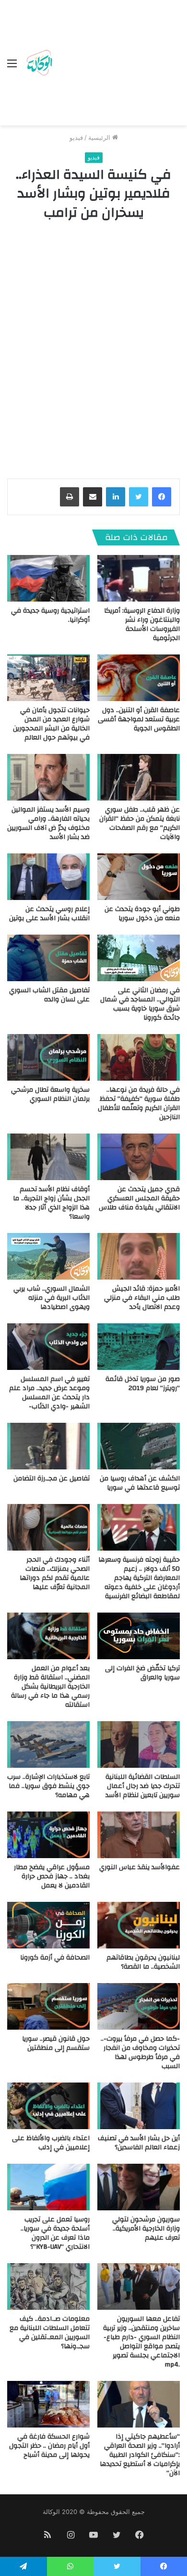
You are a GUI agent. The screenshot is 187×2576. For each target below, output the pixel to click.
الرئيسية (100, 137)
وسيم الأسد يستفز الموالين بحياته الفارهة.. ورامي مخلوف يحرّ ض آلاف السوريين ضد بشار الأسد (48, 823)
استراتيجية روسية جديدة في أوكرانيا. (50, 615)
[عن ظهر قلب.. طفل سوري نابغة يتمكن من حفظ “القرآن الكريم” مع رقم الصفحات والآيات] (139, 777)
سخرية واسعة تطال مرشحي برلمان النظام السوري (50, 1094)
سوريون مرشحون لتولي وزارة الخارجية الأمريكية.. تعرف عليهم (146, 2229)
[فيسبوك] (162, 497)
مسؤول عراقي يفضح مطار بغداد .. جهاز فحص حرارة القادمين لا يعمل (52, 1876)
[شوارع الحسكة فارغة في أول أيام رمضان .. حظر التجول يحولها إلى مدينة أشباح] (48, 2404)
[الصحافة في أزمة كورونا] (48, 1925)
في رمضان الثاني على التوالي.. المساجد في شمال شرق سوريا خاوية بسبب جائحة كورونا (140, 1004)
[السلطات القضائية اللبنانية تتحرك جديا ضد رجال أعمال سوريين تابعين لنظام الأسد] (139, 1744)
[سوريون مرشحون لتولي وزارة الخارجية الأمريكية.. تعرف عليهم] (139, 2187)
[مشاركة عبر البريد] (93, 497)
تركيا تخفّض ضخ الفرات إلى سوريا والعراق (142, 1673)
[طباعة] (70, 497)
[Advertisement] (117, 65)
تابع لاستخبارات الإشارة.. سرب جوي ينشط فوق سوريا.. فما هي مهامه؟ (48, 1786)
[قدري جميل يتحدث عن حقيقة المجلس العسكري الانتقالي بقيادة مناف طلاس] (139, 1157)
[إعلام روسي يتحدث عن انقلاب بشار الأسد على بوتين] (48, 877)
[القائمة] (12, 67)
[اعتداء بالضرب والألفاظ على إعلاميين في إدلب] (48, 2106)
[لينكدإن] (116, 497)
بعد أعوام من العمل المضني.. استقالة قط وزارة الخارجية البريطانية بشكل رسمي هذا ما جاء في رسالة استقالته (50, 1687)
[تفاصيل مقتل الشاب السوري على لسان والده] (48, 958)
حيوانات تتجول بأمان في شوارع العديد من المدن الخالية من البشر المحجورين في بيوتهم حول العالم (51, 724)
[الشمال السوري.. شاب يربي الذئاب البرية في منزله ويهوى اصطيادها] (48, 1256)
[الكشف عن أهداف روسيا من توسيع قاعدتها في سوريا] (139, 1446)
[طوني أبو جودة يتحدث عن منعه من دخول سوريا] (139, 877)
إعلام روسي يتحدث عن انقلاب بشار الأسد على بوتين (49, 914)
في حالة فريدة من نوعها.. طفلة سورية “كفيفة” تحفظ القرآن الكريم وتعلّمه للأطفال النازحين (139, 1103)
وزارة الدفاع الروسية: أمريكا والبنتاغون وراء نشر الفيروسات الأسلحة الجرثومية (142, 624)
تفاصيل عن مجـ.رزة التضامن (52, 1479)
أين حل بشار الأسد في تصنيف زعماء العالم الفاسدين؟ (139, 2143)
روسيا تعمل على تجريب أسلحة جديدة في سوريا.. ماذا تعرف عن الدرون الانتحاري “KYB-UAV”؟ (55, 2233)
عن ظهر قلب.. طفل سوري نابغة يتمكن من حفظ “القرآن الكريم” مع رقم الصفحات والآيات (140, 823)
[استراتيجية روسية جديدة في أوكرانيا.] (48, 578)
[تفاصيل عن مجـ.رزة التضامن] (48, 1446)
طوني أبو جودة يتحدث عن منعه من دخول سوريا (142, 914)
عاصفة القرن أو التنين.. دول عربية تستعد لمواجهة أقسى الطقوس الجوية (139, 719)
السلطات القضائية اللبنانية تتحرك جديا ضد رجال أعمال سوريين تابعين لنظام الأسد (143, 1786)
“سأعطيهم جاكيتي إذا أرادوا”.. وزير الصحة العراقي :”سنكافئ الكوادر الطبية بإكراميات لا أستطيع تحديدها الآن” (140, 2455)
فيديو (76, 137)
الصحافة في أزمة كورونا (55, 1958)
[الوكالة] (39, 63)
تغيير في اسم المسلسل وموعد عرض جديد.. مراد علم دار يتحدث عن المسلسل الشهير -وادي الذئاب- (49, 1393)
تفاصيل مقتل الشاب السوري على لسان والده (49, 995)
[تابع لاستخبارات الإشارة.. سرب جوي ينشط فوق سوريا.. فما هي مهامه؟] (48, 1744)
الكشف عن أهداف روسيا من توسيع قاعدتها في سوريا (140, 1483)
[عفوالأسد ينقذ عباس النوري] (139, 1835)
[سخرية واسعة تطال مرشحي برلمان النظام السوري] (48, 1057)
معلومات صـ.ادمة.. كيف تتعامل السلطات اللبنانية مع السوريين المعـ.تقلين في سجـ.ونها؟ (50, 2333)
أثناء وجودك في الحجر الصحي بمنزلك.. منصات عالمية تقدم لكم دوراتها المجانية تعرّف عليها (55, 1573)
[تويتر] (139, 497)
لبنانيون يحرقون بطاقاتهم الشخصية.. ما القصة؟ (143, 1962)
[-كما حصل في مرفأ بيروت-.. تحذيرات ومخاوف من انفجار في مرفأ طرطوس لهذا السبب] (139, 2006)
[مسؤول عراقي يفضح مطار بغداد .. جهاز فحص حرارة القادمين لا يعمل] (48, 1835)
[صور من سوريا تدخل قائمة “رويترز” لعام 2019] (139, 1347)
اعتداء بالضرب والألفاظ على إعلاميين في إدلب (51, 2143)
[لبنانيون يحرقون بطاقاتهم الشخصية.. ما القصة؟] (139, 1925)
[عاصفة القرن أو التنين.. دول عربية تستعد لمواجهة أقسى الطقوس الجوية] (139, 678)
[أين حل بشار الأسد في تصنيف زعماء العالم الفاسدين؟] (139, 2106)
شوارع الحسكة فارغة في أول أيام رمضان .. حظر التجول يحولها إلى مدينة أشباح (49, 2446)
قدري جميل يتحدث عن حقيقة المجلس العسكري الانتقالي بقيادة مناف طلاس (139, 1198)
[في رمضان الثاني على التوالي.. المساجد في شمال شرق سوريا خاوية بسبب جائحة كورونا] (139, 958)
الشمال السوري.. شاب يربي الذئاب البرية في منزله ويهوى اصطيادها (52, 1298)
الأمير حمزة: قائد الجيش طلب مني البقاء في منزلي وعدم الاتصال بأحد (142, 1298)
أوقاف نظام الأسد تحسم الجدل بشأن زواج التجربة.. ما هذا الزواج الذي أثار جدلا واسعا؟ (51, 1203)
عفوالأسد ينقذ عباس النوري (140, 1867)
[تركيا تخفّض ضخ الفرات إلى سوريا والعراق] (139, 1636)
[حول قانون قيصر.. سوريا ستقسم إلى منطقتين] (48, 2006)
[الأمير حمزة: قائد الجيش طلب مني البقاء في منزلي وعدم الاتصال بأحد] (139, 1256)
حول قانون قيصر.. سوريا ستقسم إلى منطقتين (56, 2043)
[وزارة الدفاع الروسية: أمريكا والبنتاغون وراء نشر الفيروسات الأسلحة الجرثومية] (139, 578)
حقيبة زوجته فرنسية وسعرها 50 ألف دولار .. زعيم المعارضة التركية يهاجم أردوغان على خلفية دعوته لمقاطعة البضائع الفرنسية (139, 1578)
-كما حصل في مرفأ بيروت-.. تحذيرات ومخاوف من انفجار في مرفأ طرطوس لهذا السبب (140, 2052)
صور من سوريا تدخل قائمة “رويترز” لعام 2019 (143, 1384)
